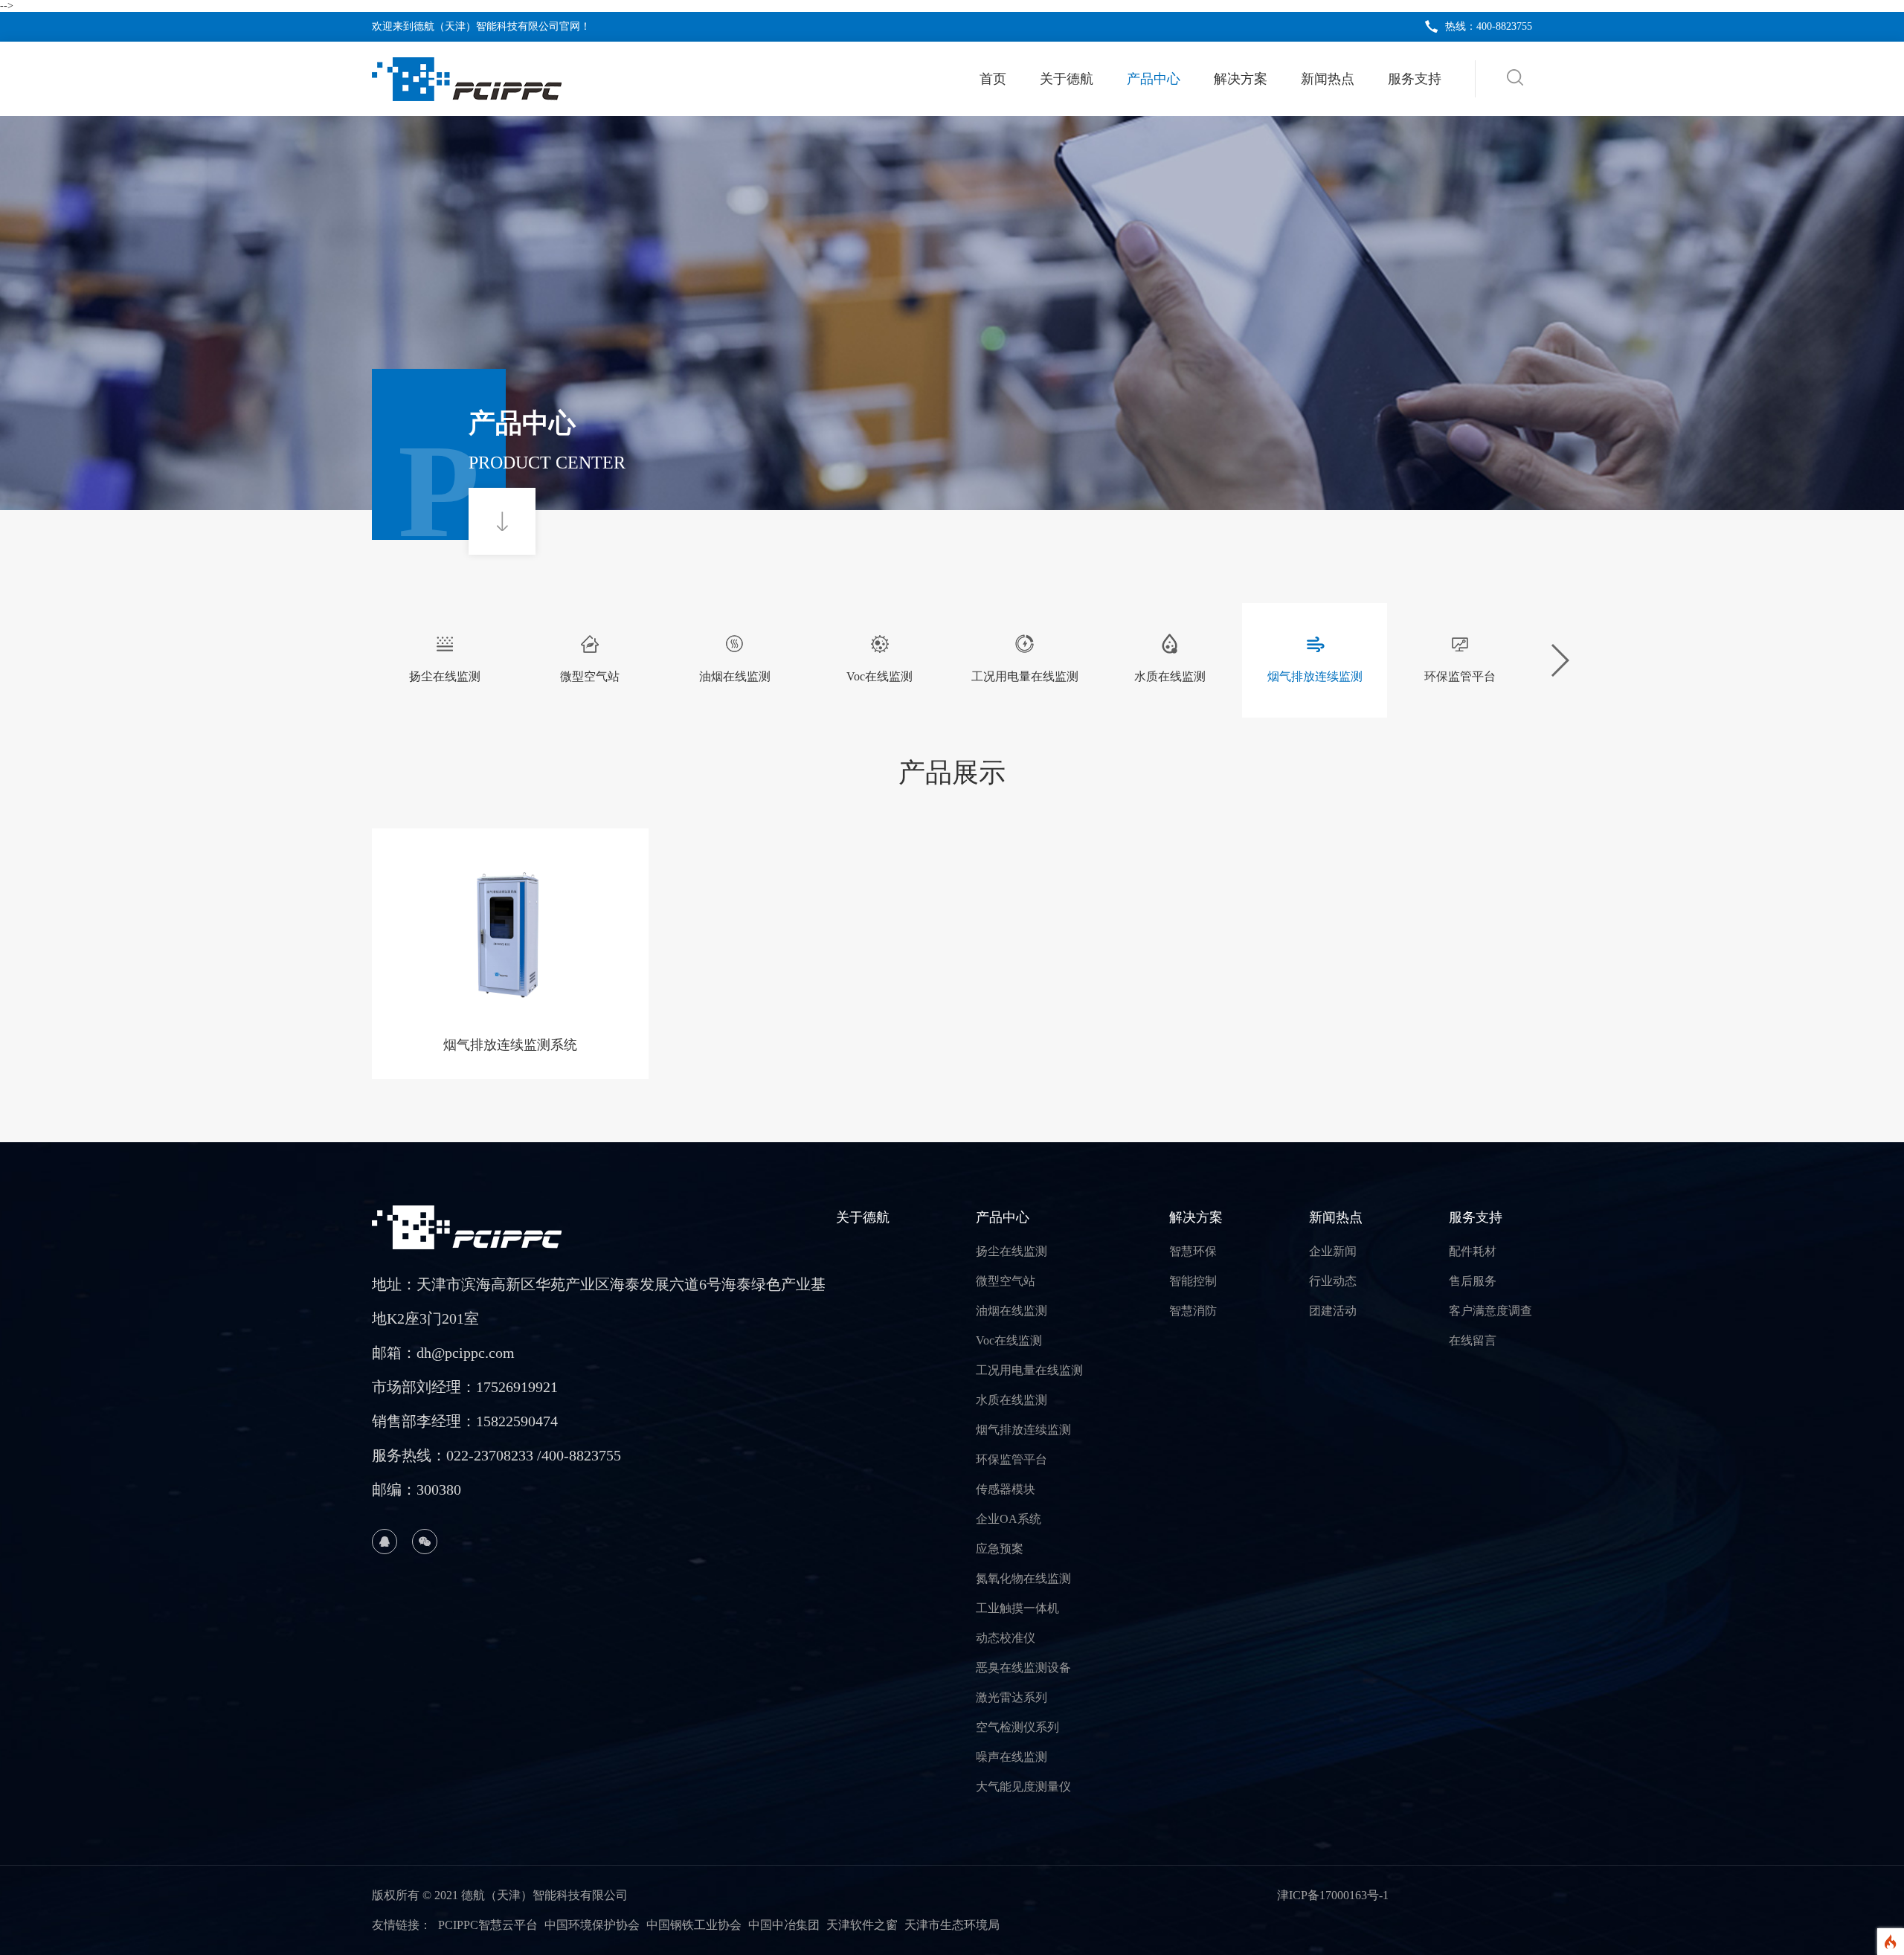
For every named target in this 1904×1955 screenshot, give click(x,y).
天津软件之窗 (862, 1925)
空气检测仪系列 (1017, 1727)
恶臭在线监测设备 (1023, 1668)
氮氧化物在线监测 (1023, 1578)
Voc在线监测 (1009, 1340)
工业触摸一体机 (1017, 1608)
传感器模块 (1006, 1489)
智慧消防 (1193, 1311)
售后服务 (1473, 1281)
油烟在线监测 (1011, 1311)
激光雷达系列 (1011, 1697)
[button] (1559, 660)
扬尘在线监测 (1011, 1251)
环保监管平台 (1011, 1459)
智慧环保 (1193, 1251)
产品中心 (1154, 79)
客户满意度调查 (1490, 1311)
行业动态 (1333, 1281)
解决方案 (1241, 79)
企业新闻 (1333, 1251)
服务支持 (1415, 79)
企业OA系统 (1009, 1519)
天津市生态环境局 (952, 1925)
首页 (993, 79)
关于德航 (1067, 79)
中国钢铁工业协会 (694, 1925)
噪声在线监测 (1011, 1757)
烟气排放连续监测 (1023, 1430)
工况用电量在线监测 (1029, 1370)
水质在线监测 (1011, 1400)
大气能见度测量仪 (1023, 1787)
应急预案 (1000, 1549)
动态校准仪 (1006, 1638)
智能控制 (1193, 1281)
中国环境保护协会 (592, 1925)
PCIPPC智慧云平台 (488, 1925)
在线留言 (1473, 1340)
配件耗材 (1473, 1251)
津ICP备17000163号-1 (1333, 1895)
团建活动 (1333, 1311)
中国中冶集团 (784, 1925)
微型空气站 (1006, 1281)
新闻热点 (1328, 79)
